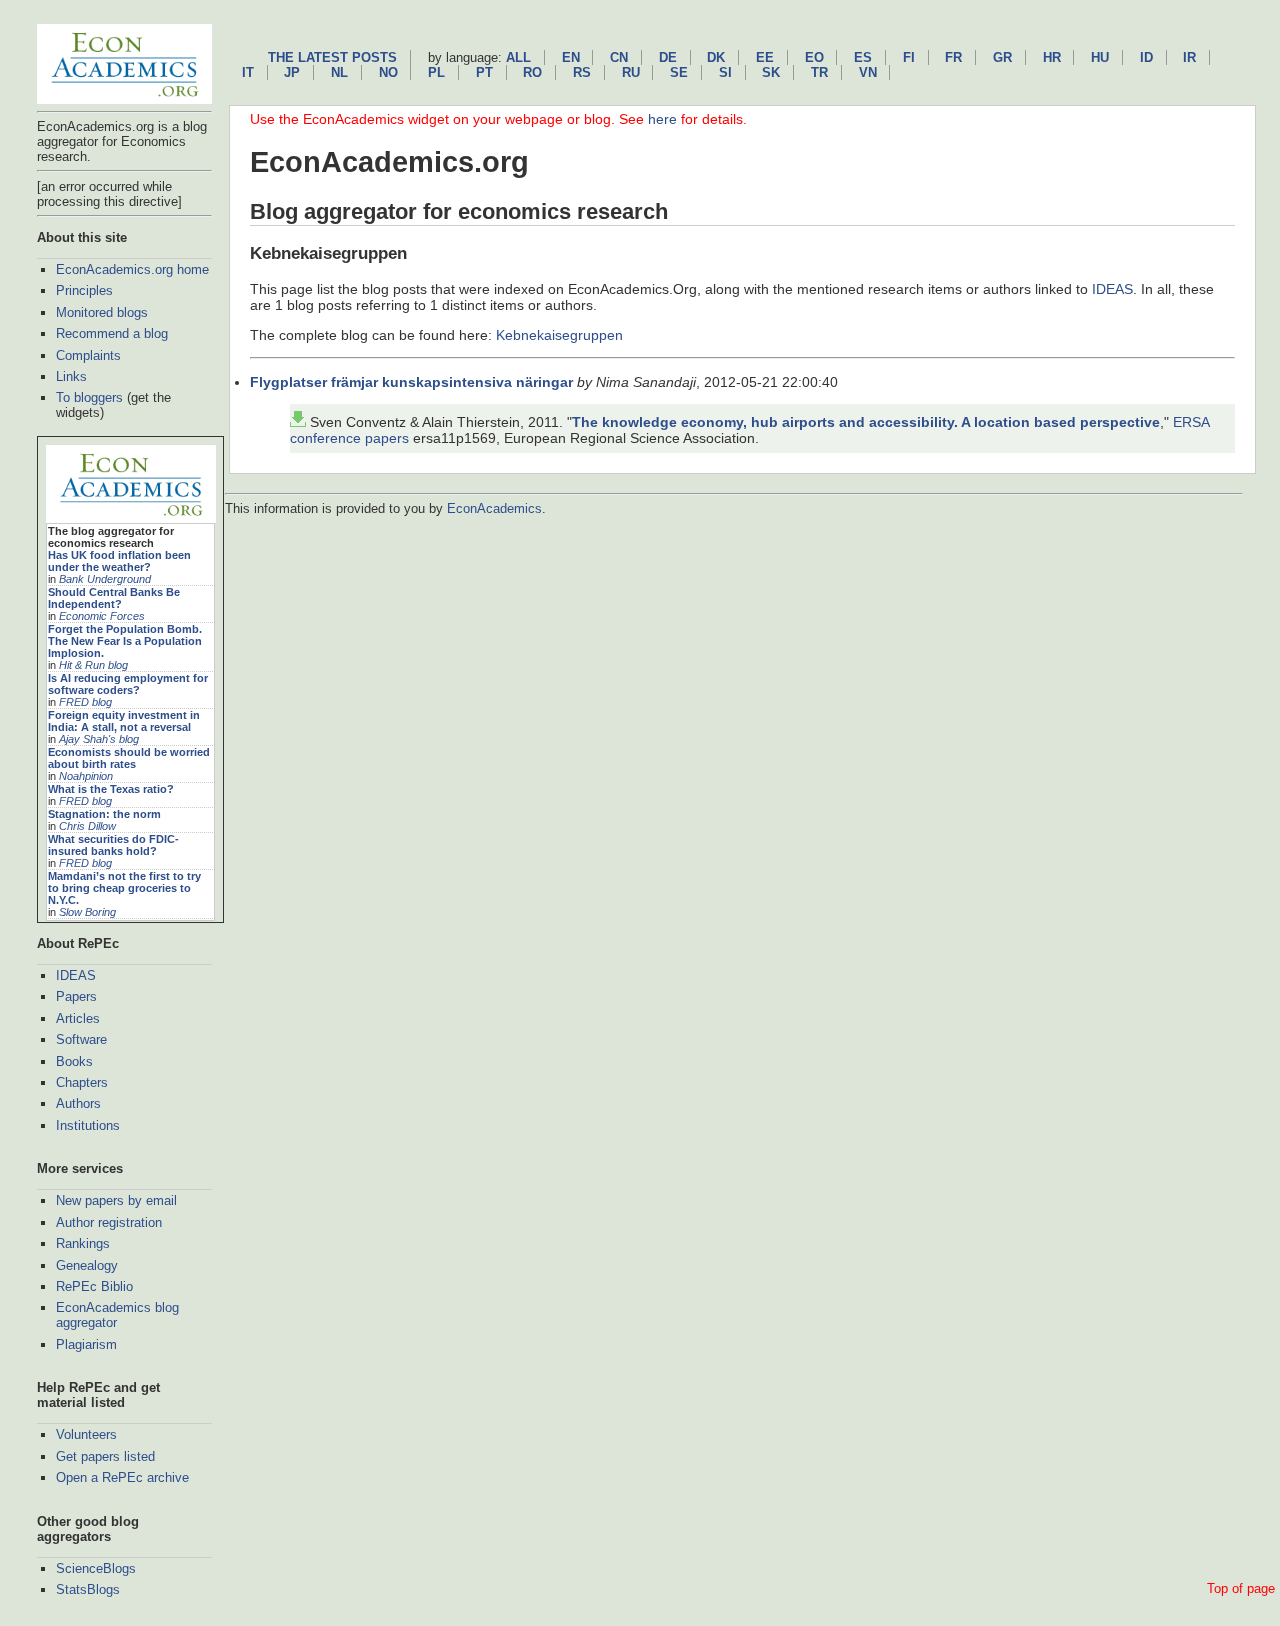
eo (814, 57)
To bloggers (89, 397)
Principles (84, 290)
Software (81, 1039)
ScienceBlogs (96, 1568)
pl (436, 72)
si (725, 72)
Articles (78, 1018)
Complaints (88, 355)
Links (71, 376)
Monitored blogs (102, 312)
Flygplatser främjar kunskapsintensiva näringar (411, 382)
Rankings (83, 1243)
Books (74, 1061)
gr (1002, 57)
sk (771, 72)
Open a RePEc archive (122, 1477)
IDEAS (76, 975)
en (571, 57)
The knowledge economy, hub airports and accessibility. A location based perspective (866, 422)
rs (582, 72)
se (679, 72)
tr (819, 72)
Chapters (82, 1082)
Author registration (109, 1222)
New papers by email (116, 1200)
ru (631, 72)
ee (765, 57)
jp (292, 72)
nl (339, 72)
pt (484, 72)
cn (619, 57)
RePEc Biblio (94, 1286)
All (518, 57)
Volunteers (86, 1434)
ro (532, 72)
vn (868, 72)
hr (1052, 57)
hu (1100, 57)
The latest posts (332, 57)
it (248, 72)
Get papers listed (105, 1456)
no (388, 72)
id (1146, 57)
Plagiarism (86, 1344)
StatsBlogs (88, 1589)
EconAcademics (494, 508)
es (863, 57)
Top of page (1241, 1588)
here (662, 119)
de (668, 57)
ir (1189, 57)
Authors (78, 1103)
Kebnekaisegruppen (559, 335)
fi (909, 57)
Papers (76, 996)
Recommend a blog (112, 333)
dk (716, 57)
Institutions (88, 1125)
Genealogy (87, 1265)
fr (953, 57)
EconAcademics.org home (132, 269)
